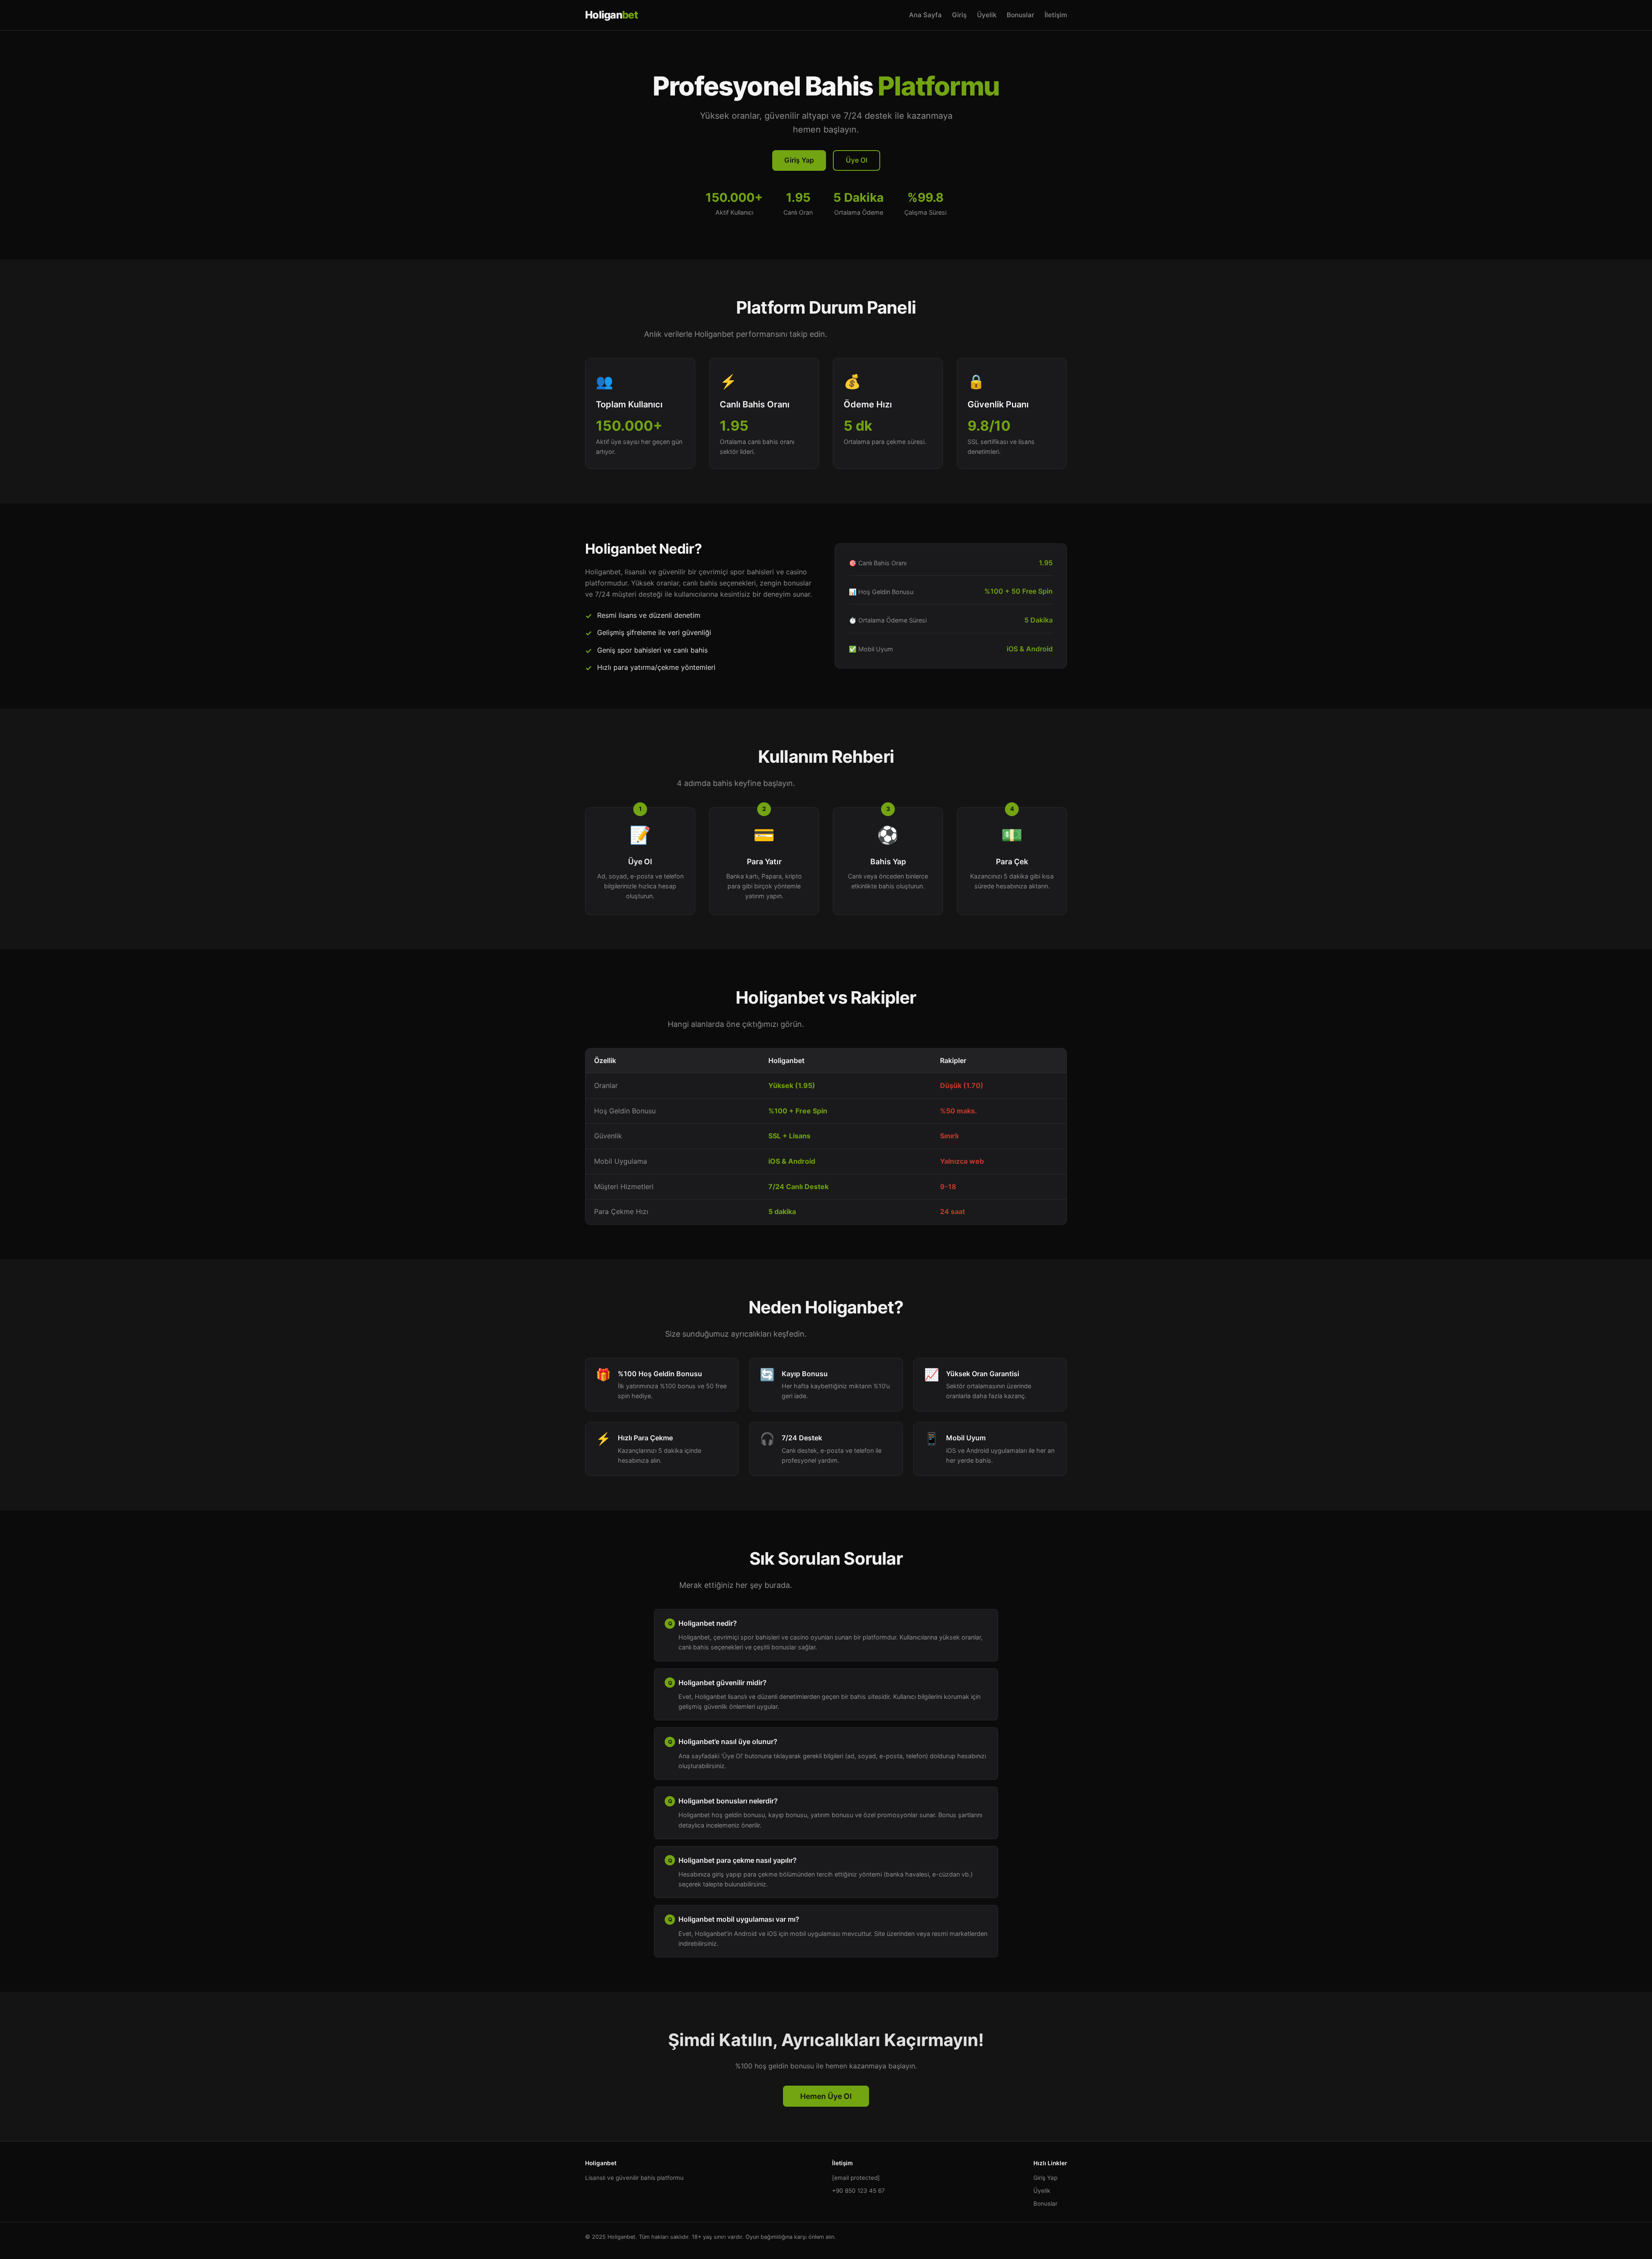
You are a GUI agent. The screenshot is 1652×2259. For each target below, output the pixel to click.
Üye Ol (857, 160)
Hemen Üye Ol (826, 2096)
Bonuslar (1020, 15)
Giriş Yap (799, 160)
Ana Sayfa (925, 15)
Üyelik (987, 15)
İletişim (1056, 15)
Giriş (959, 15)
